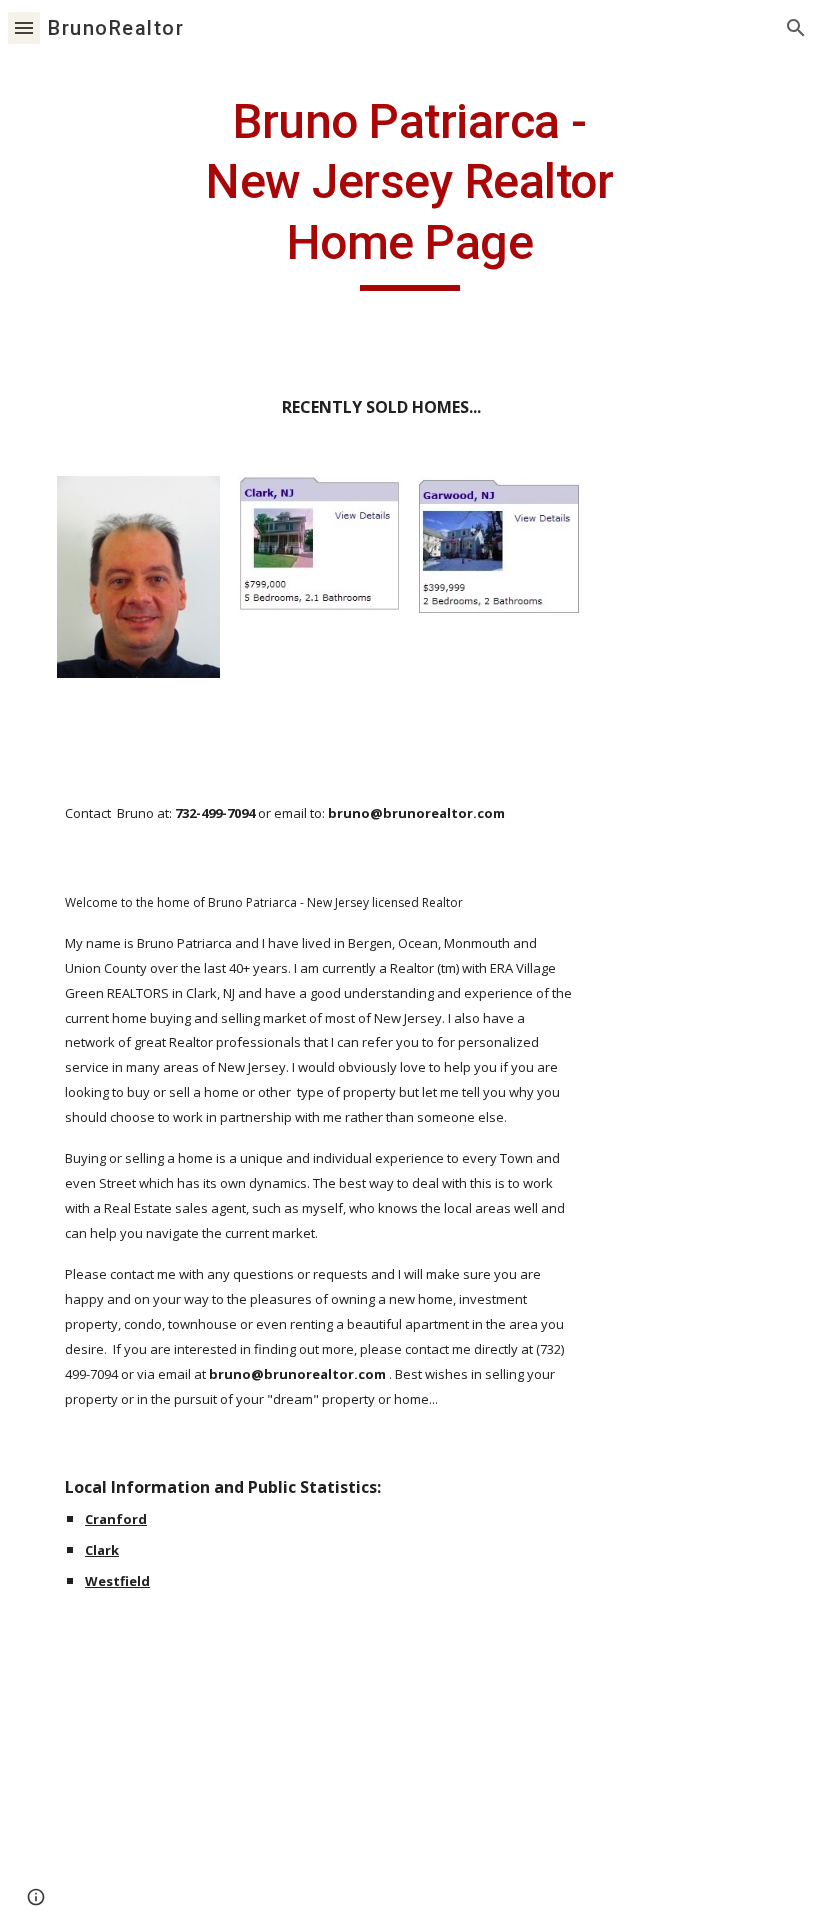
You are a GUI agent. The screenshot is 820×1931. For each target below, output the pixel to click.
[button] (24, 27)
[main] (410, 191)
